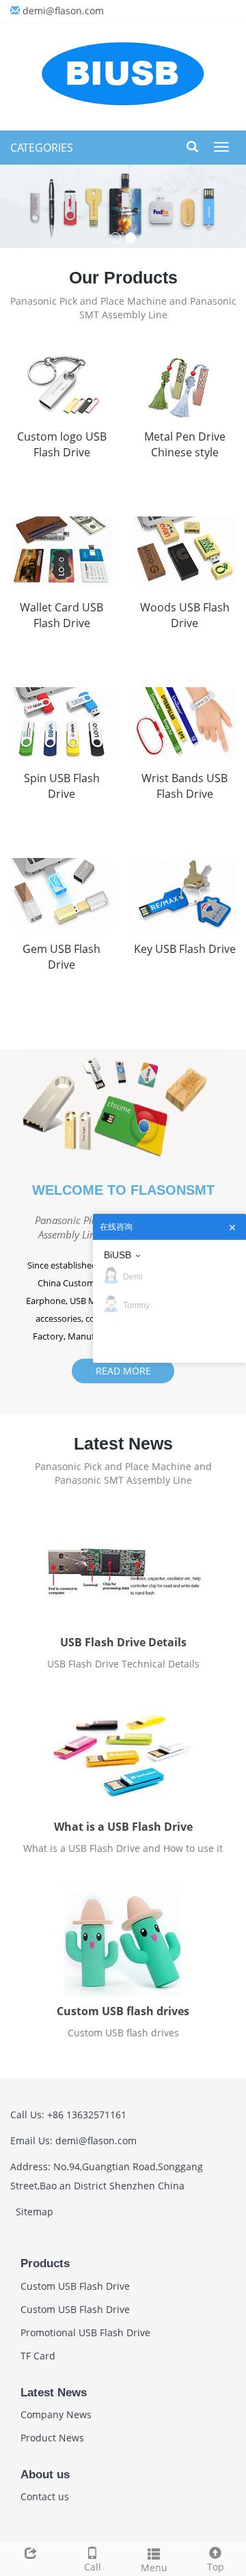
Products (45, 2263)
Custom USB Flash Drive (75, 2286)
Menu (154, 2567)
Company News (56, 2414)
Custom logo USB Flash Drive (62, 444)
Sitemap (35, 2212)
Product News (52, 2438)
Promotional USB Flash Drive (85, 2332)
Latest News (54, 2393)
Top (216, 2567)
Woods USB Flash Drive (185, 615)
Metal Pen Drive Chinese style (185, 444)
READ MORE (123, 1371)
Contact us (45, 2496)
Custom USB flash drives (123, 2011)
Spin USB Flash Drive (62, 786)
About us (45, 2475)
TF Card (38, 2356)
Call (93, 2567)
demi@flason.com (63, 11)
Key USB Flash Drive (185, 949)
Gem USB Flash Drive (61, 957)
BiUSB (118, 1255)
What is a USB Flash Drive (123, 1827)
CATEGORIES (42, 148)
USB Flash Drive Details (123, 1642)
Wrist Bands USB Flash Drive (184, 786)
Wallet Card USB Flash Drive (61, 615)
